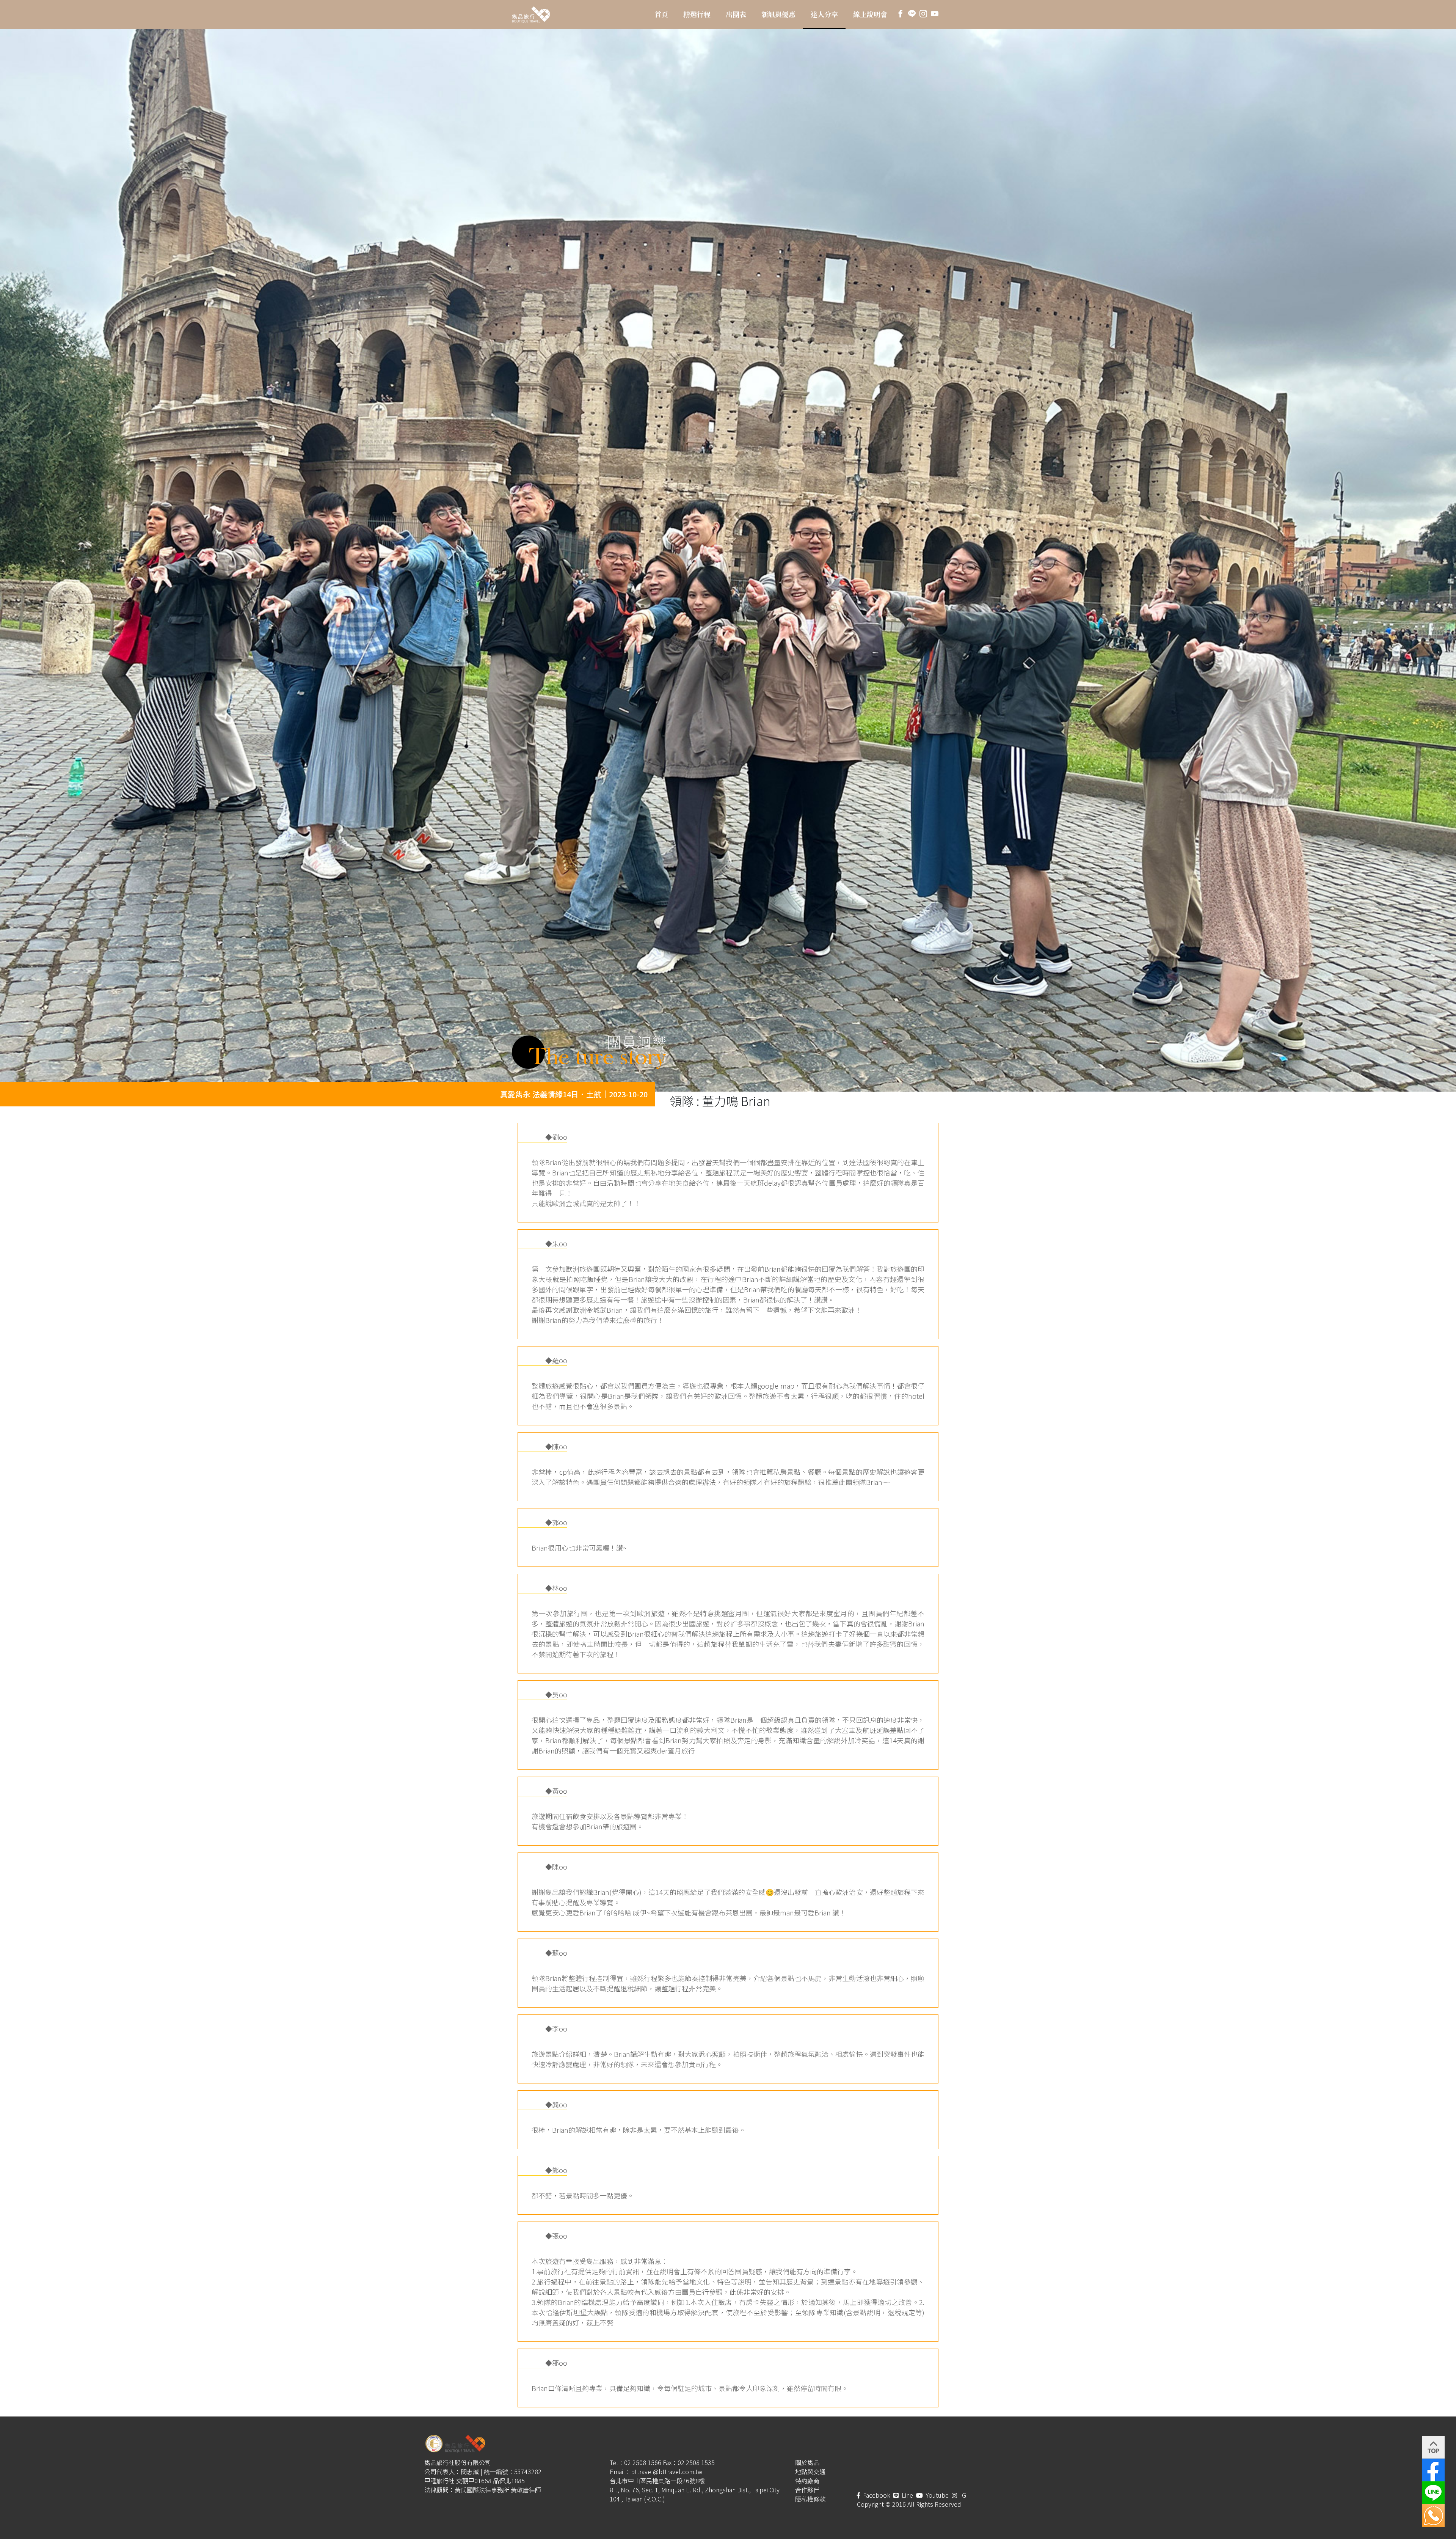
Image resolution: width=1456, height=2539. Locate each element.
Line (907, 2495)
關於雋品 (807, 2462)
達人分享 (824, 14)
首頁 (661, 14)
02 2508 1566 (643, 2462)
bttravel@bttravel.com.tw (667, 2471)
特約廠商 (807, 2481)
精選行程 (697, 14)
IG (962, 2495)
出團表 (736, 14)
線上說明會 (870, 14)
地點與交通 (810, 2471)
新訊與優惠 (778, 14)
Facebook (876, 2495)
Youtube (937, 2495)
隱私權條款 (810, 2499)
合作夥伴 (807, 2490)
